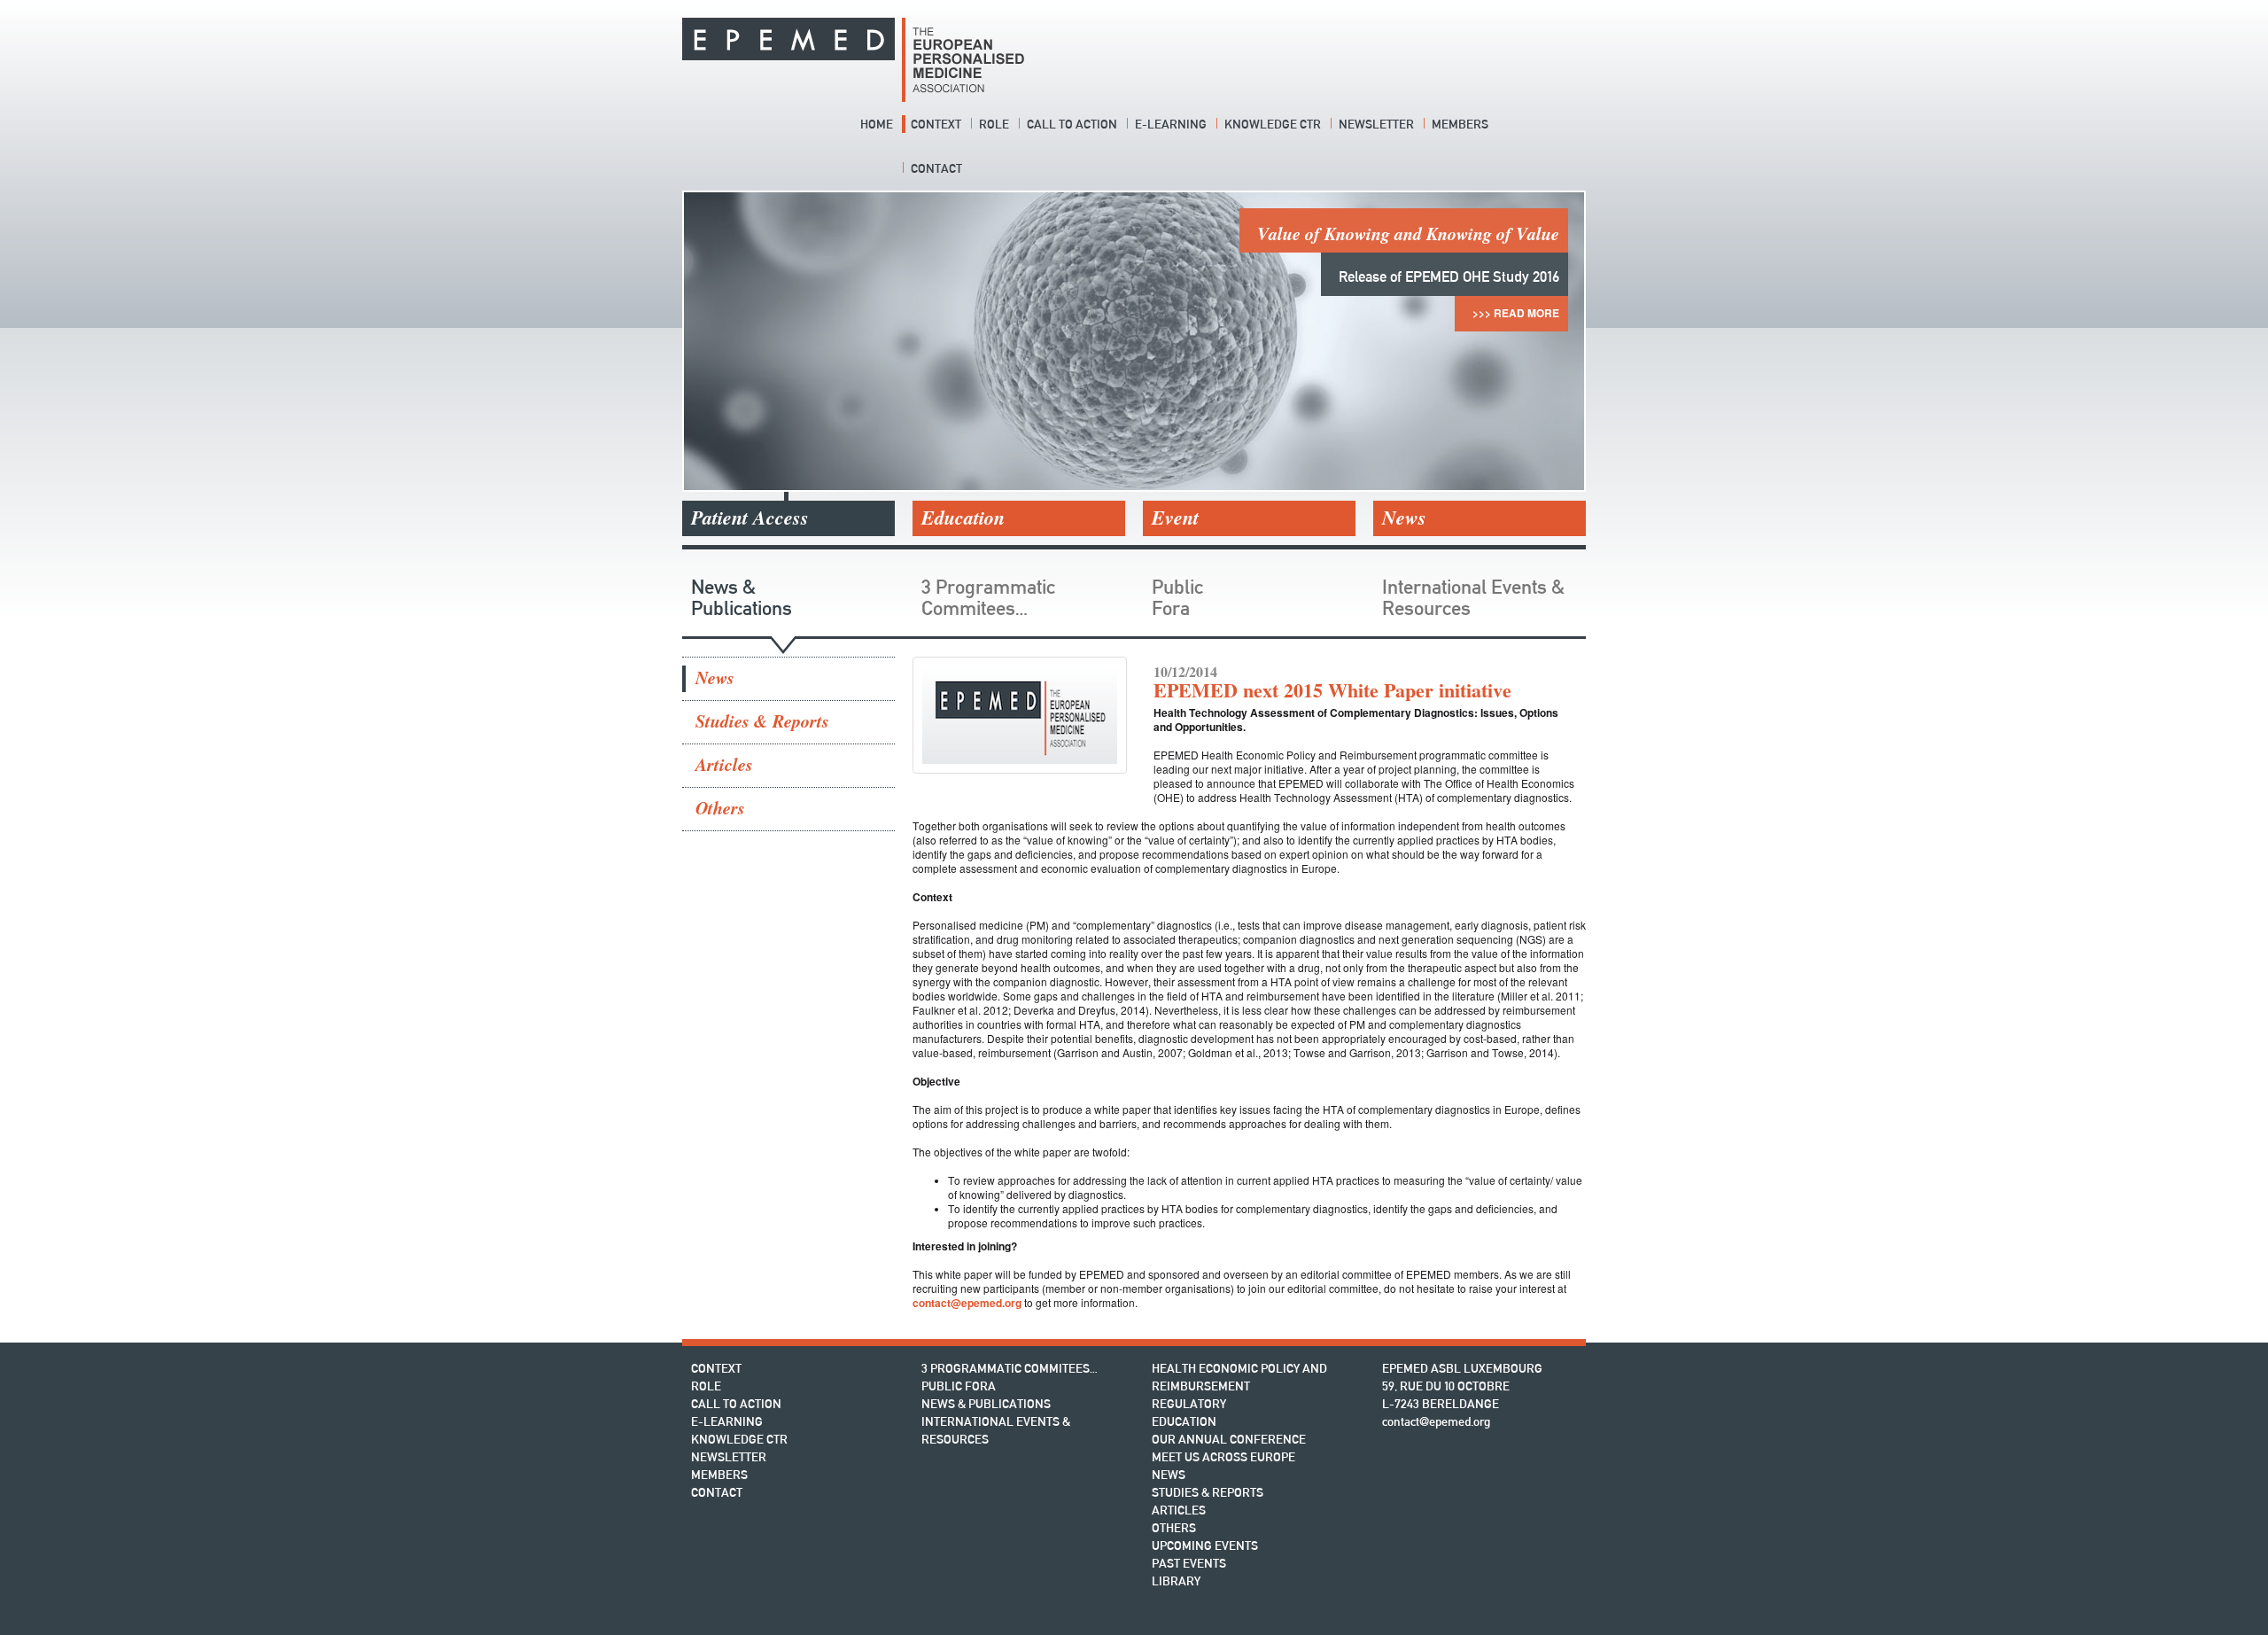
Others (720, 809)
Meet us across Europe (1223, 1457)
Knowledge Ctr (1273, 124)
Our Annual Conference (1229, 1439)
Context (936, 124)
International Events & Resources (1473, 597)
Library (1176, 1581)
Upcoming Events (1205, 1545)
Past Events (1189, 1563)
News (1404, 518)
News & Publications (742, 597)
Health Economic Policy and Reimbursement (1239, 1377)
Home (877, 124)
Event (1175, 518)
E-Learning (1171, 124)
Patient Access (750, 518)
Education (963, 518)
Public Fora (1177, 597)
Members (1460, 124)
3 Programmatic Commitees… (988, 597)
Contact (936, 168)
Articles (724, 765)
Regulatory (1189, 1404)
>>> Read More (752, 313)
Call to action (1072, 124)
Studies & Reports (762, 722)
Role (994, 124)
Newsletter (1376, 124)
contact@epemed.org (967, 1303)
